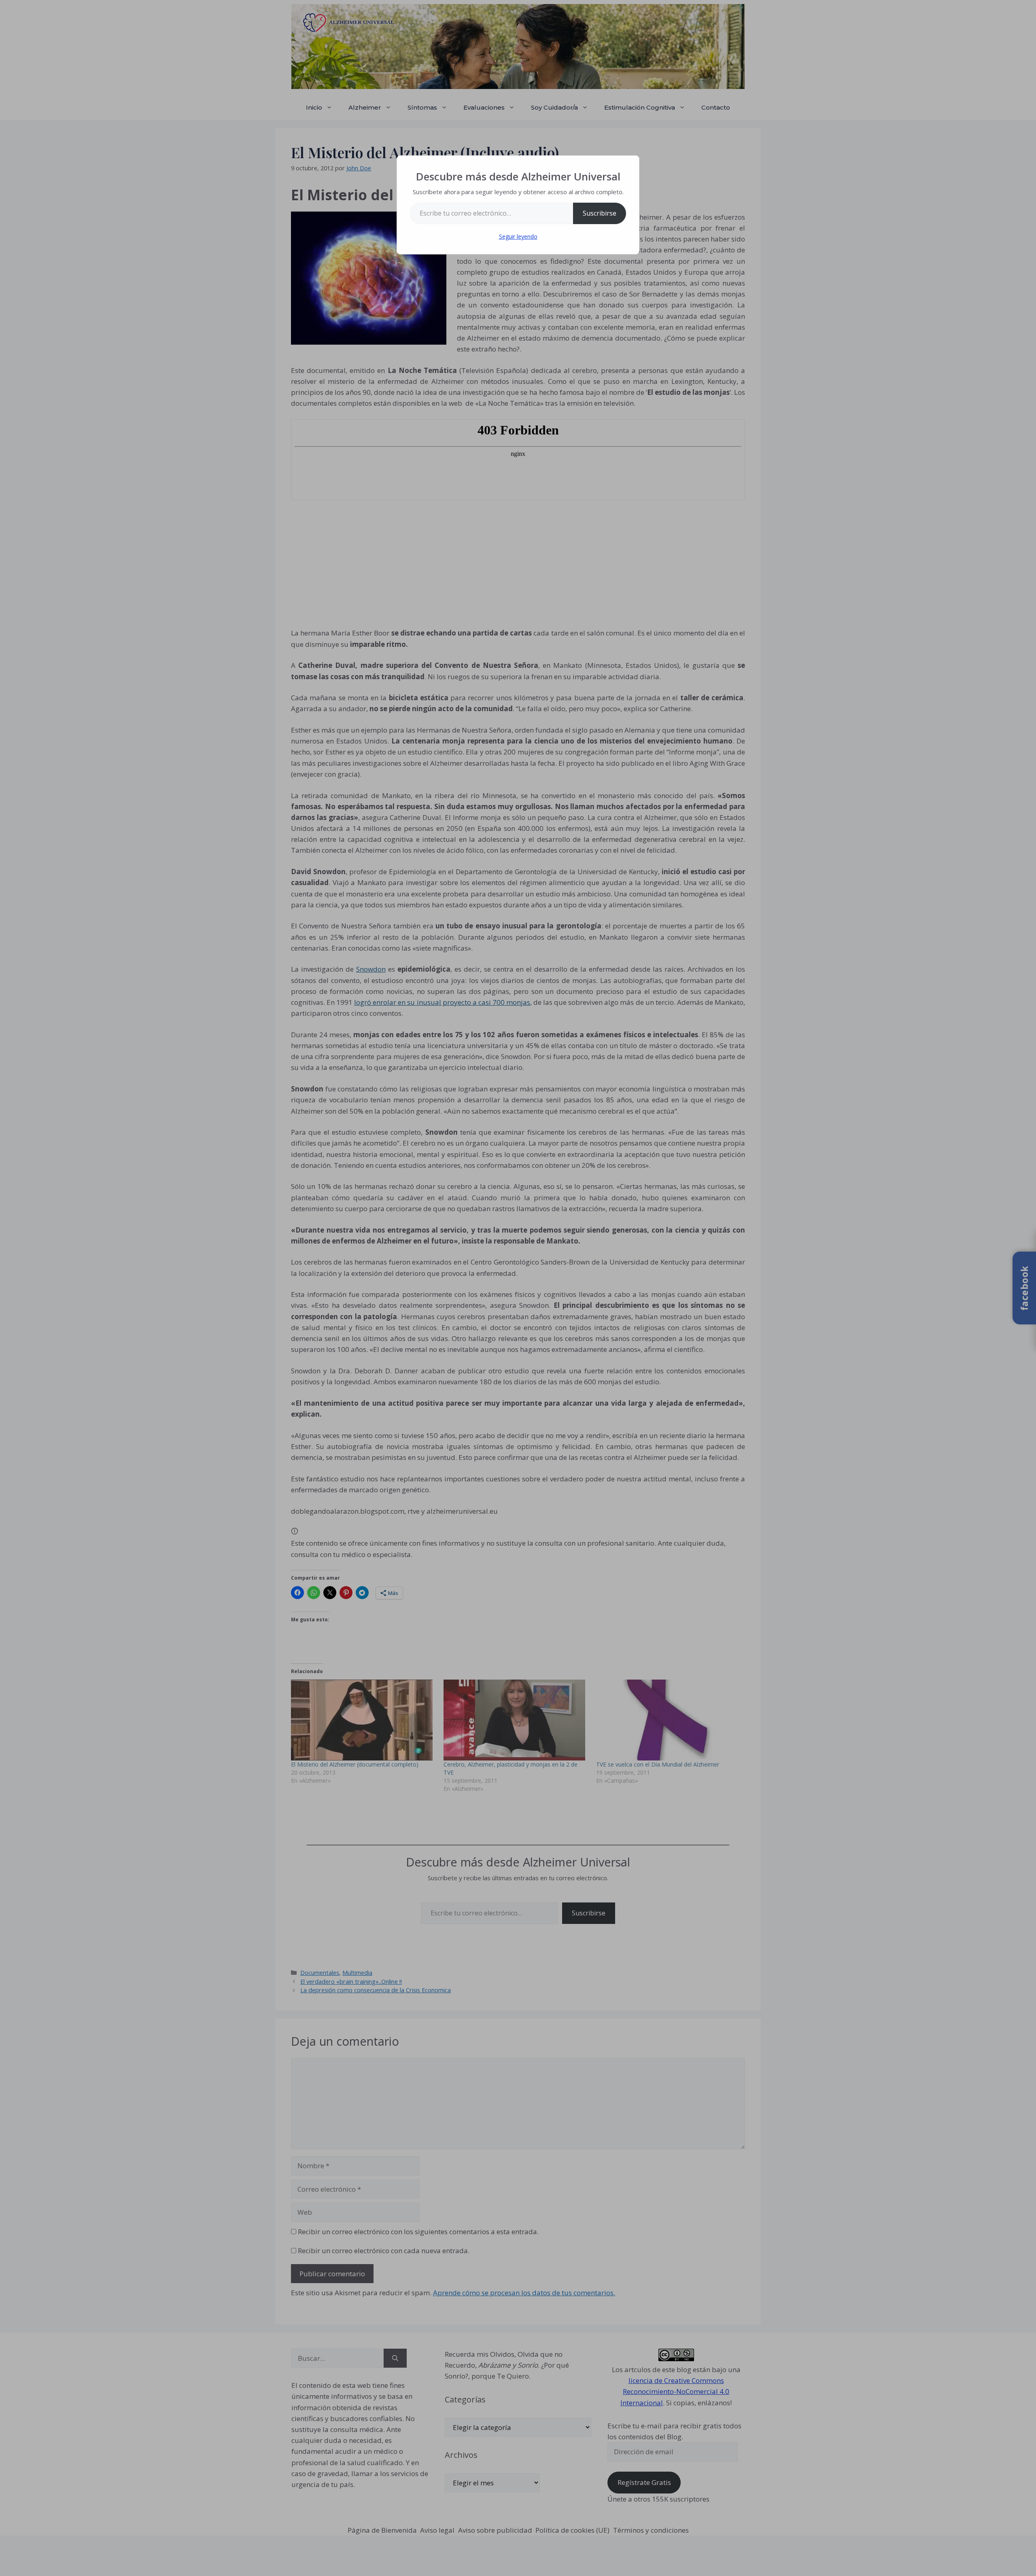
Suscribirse (600, 213)
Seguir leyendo (518, 236)
